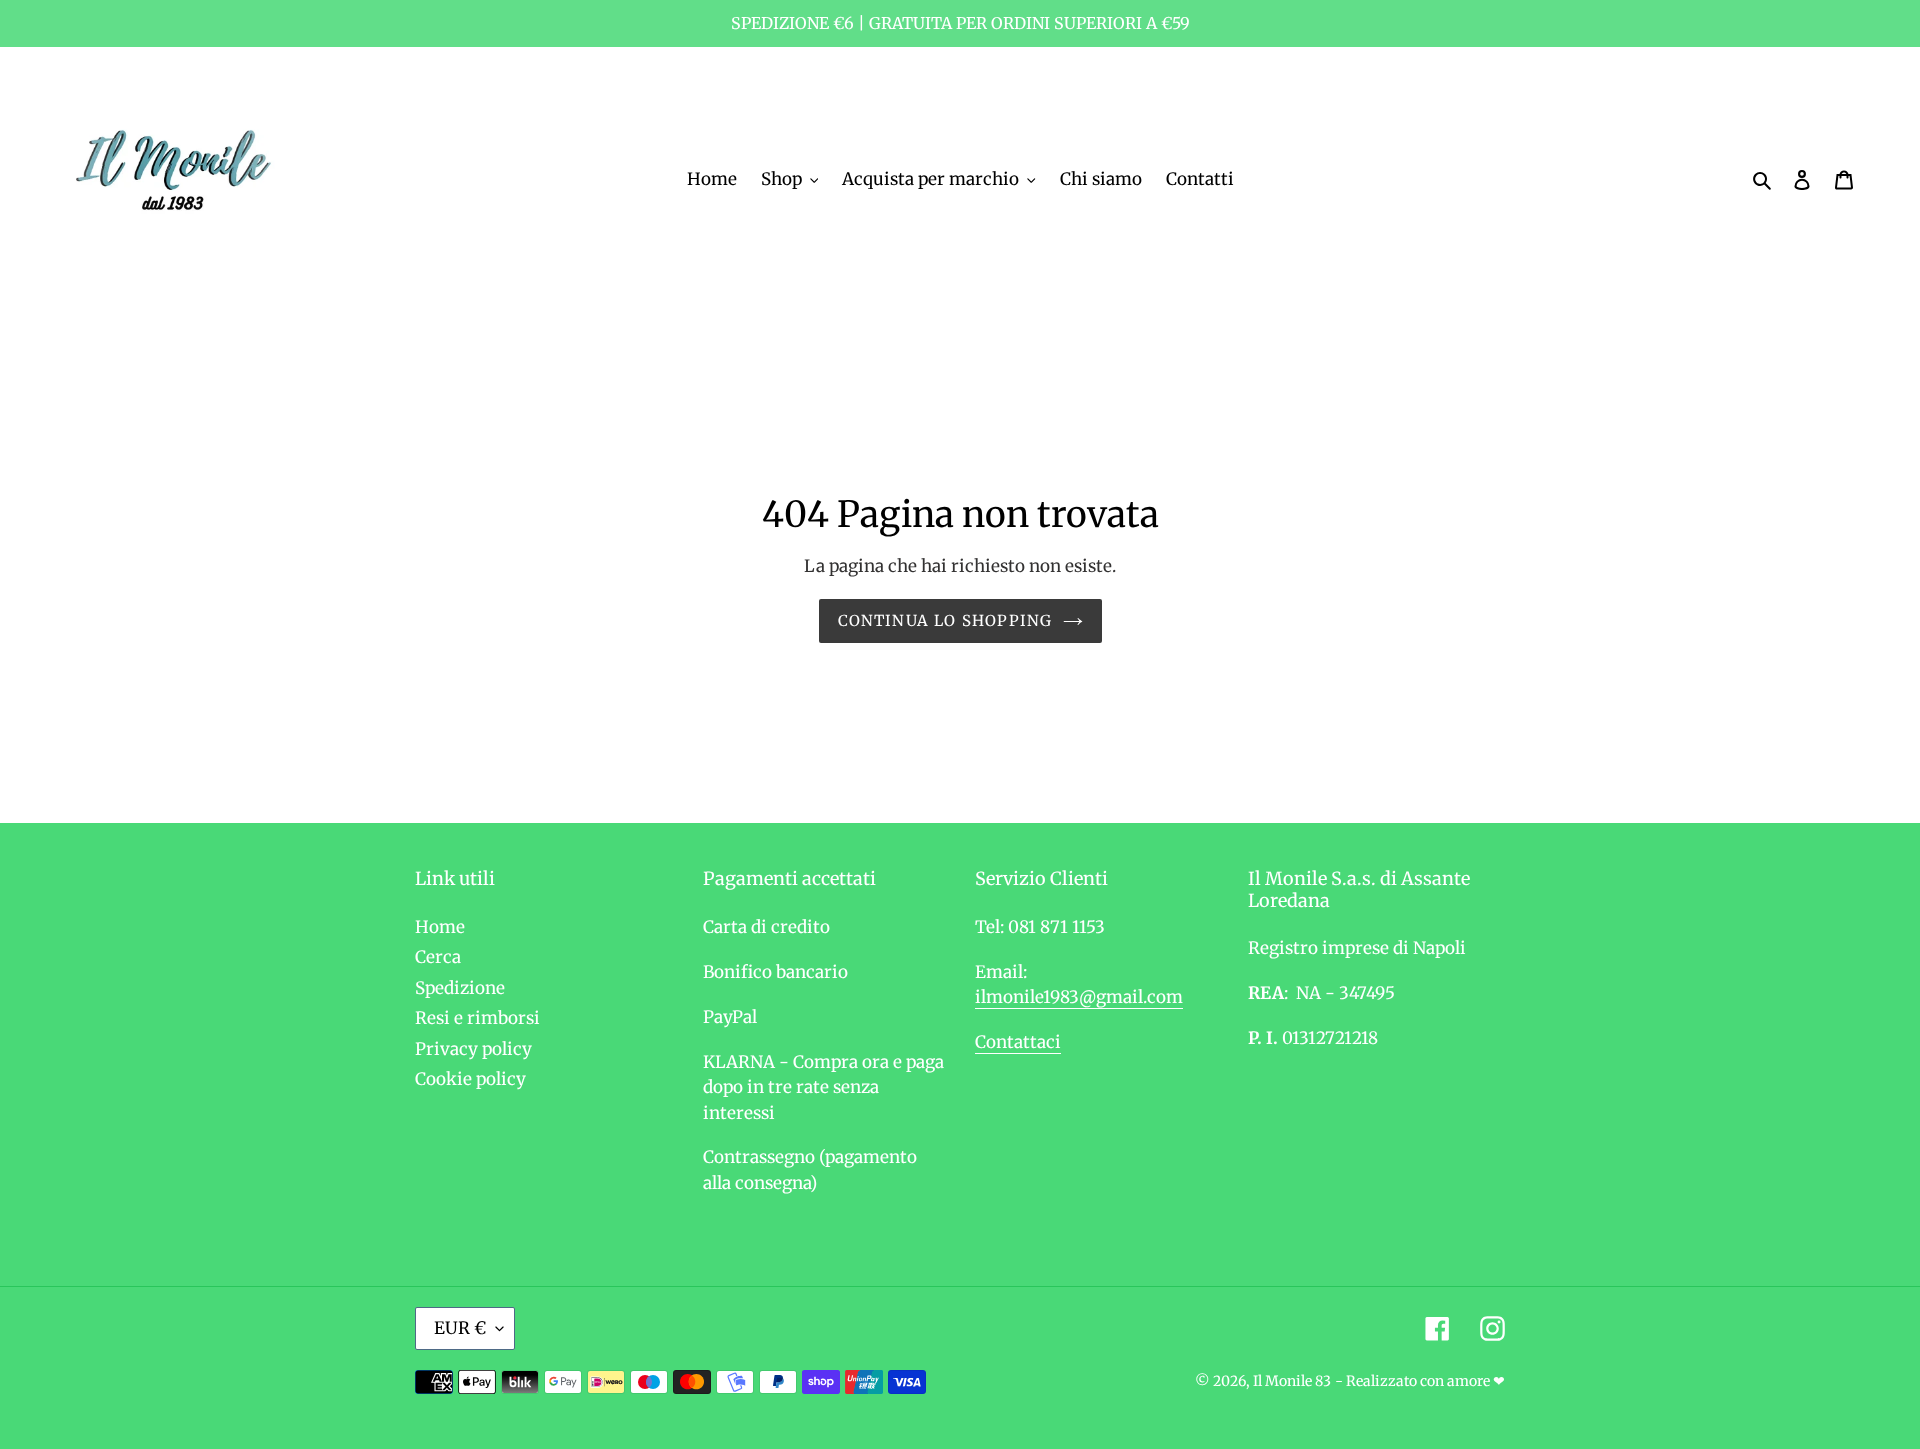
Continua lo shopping (945, 620)
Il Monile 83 (1292, 1381)
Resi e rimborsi (477, 1018)
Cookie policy (470, 1079)
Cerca (438, 957)
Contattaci (1018, 1042)
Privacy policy (473, 1049)
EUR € (460, 1328)
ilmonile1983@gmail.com (1079, 997)
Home (440, 927)
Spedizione (460, 988)
